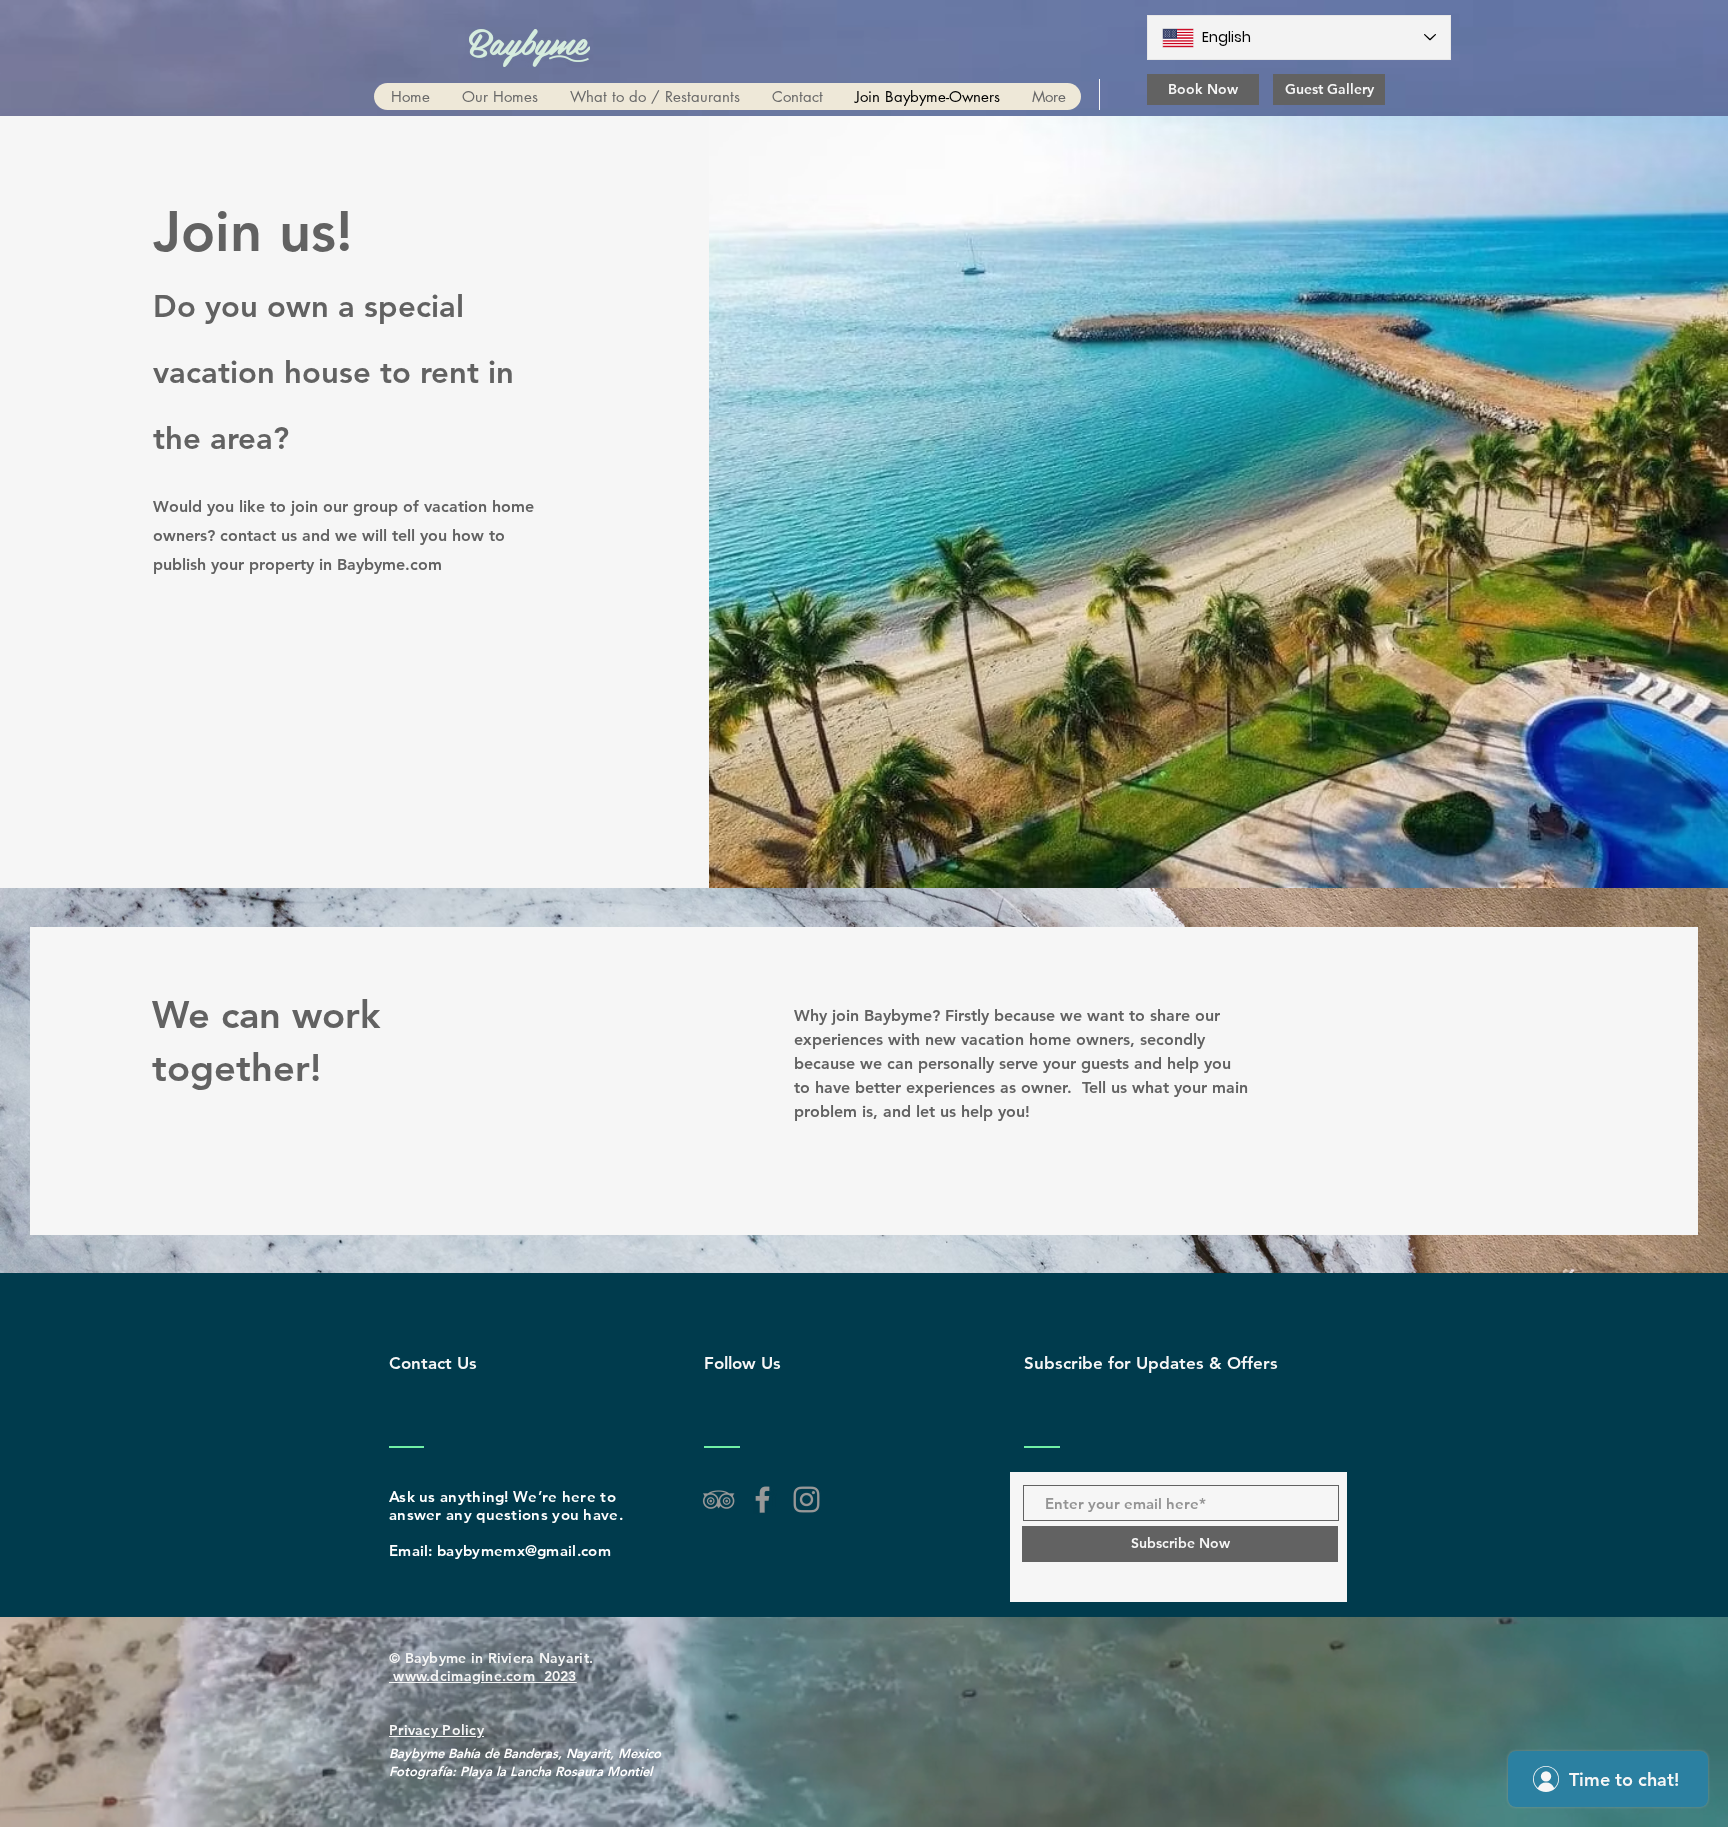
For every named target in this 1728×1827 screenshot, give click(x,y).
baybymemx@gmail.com (524, 1550)
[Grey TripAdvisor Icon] (718, 1499)
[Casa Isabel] (806, 1499)
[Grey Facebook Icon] (762, 1499)
